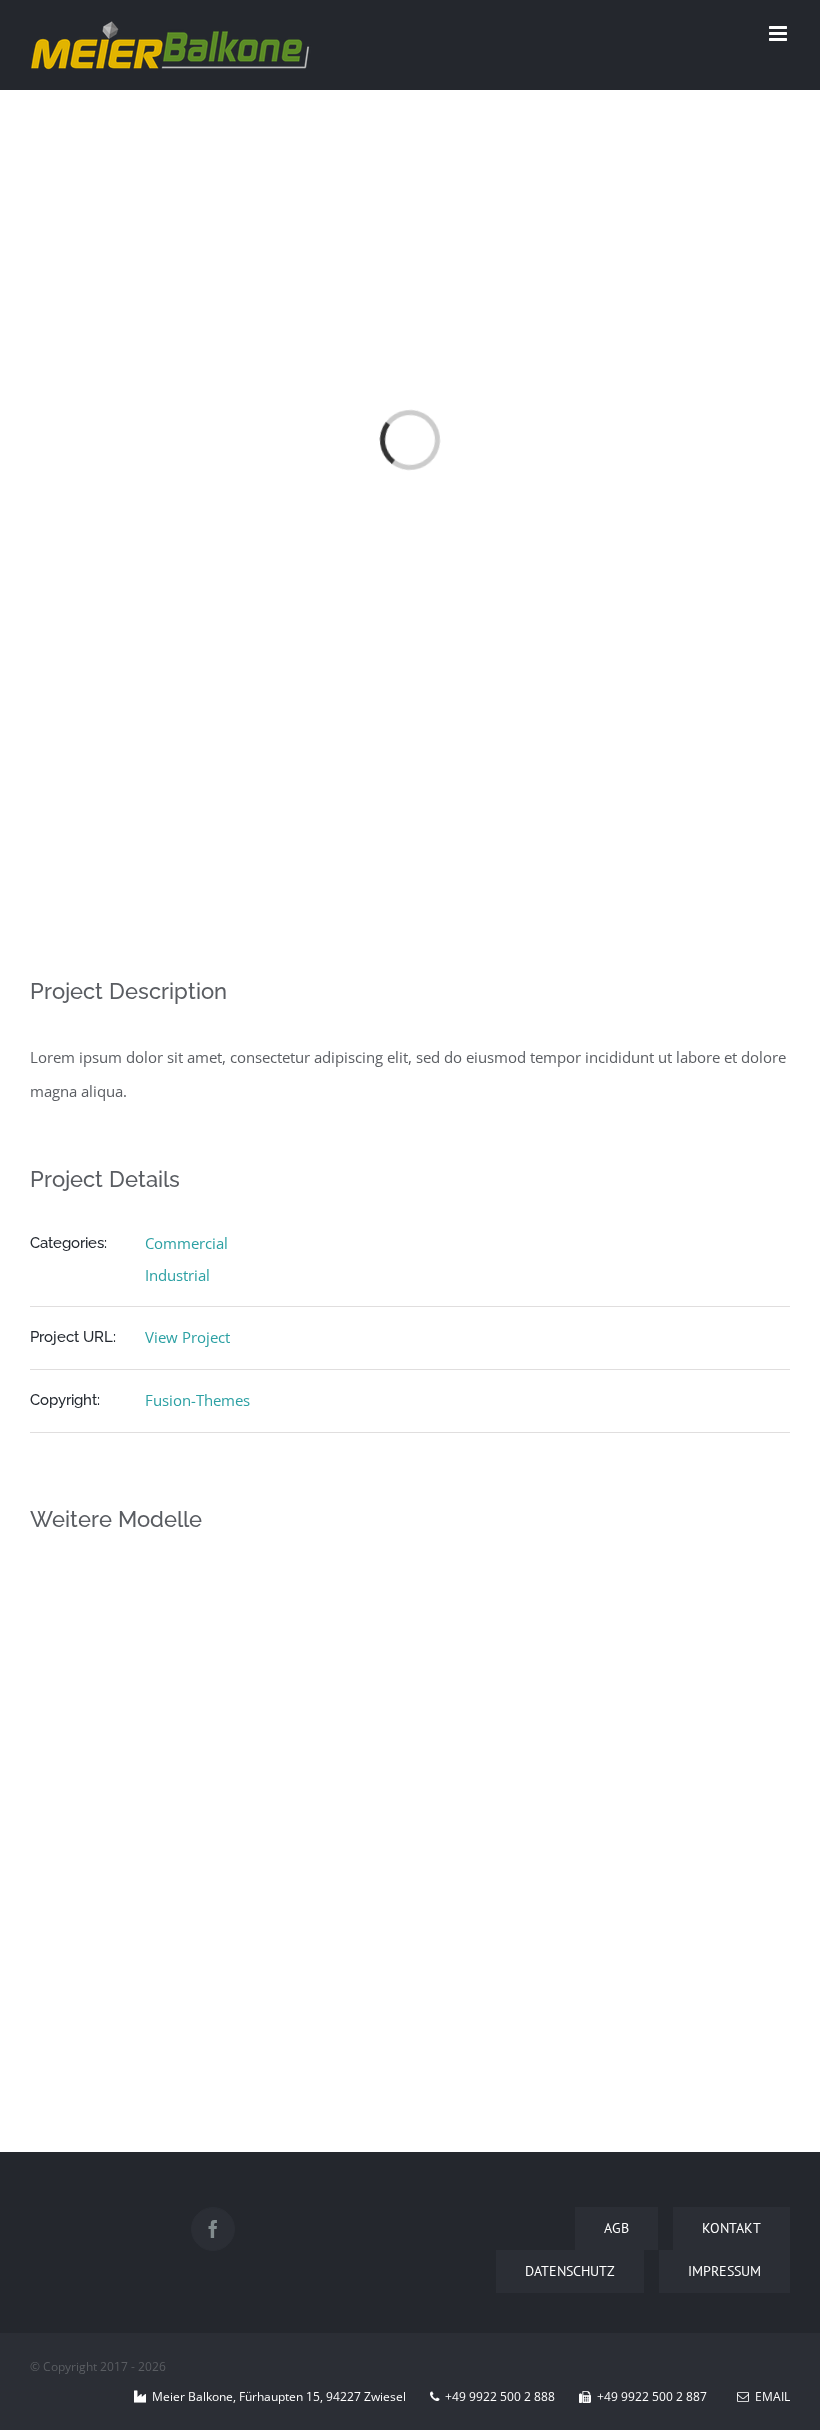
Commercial (186, 1243)
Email (769, 2396)
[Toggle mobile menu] (779, 33)
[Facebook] (213, 2229)
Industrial (177, 1275)
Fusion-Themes (197, 1400)
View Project (187, 1337)
